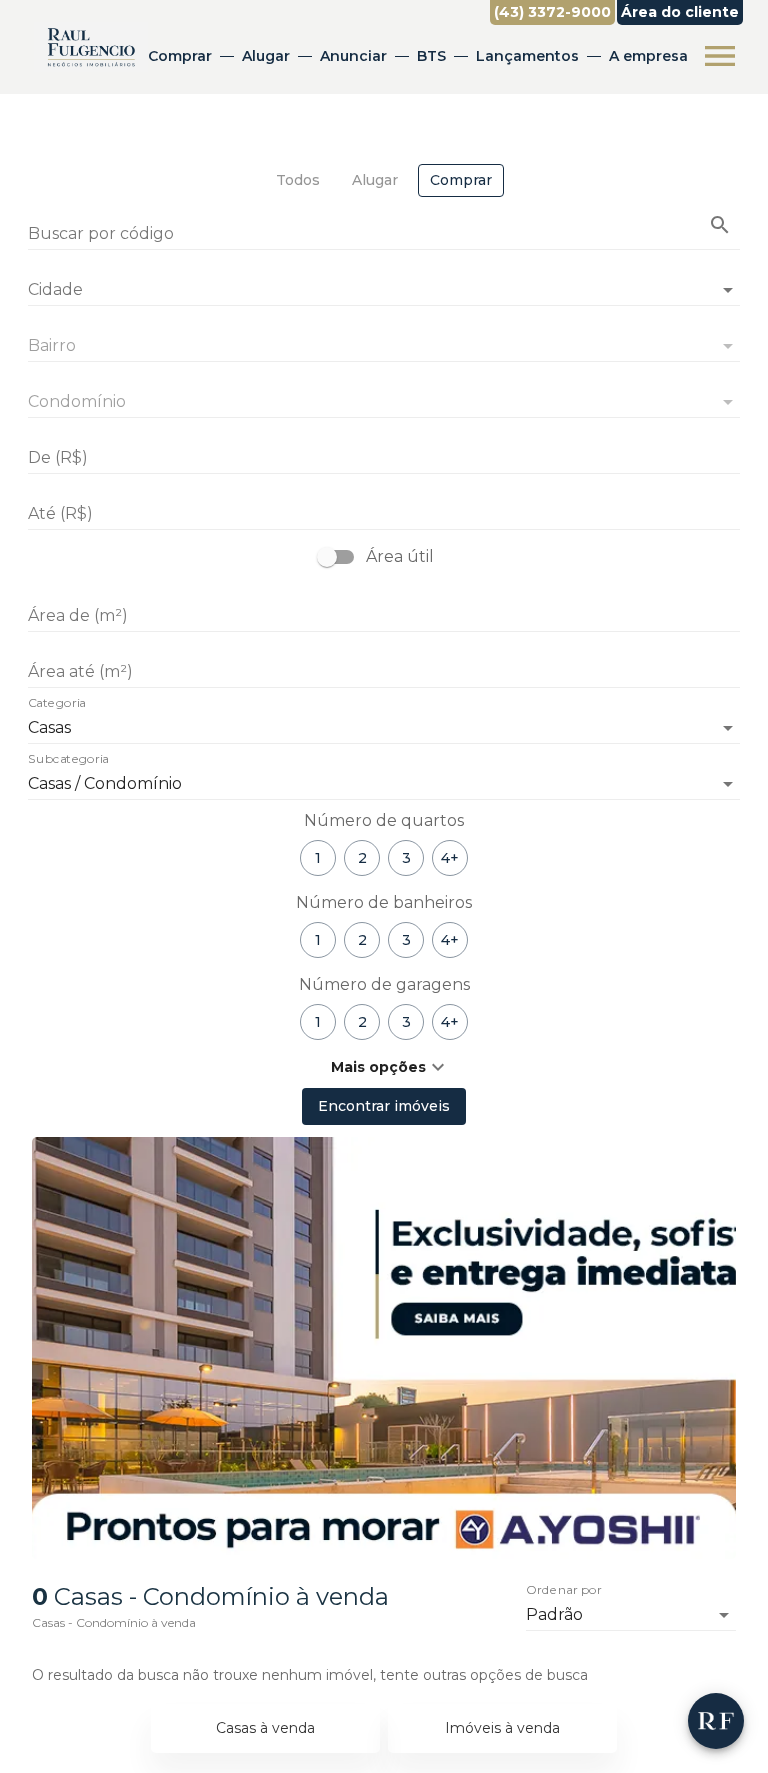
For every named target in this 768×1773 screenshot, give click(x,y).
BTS (431, 56)
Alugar (266, 56)
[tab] (298, 180)
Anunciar (353, 56)
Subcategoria (68, 760)
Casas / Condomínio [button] (105, 783)
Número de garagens (384, 984)
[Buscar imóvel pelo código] (720, 225)
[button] (384, 1067)
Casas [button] (49, 727)
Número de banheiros (384, 902)
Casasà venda (265, 1728)
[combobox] (384, 282)
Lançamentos (527, 56)
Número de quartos (384, 820)
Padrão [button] (554, 1614)
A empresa (648, 56)
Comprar (180, 56)
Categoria (57, 704)
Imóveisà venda (502, 1728)
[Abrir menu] (720, 56)
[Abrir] (728, 290)
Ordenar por (564, 1591)
